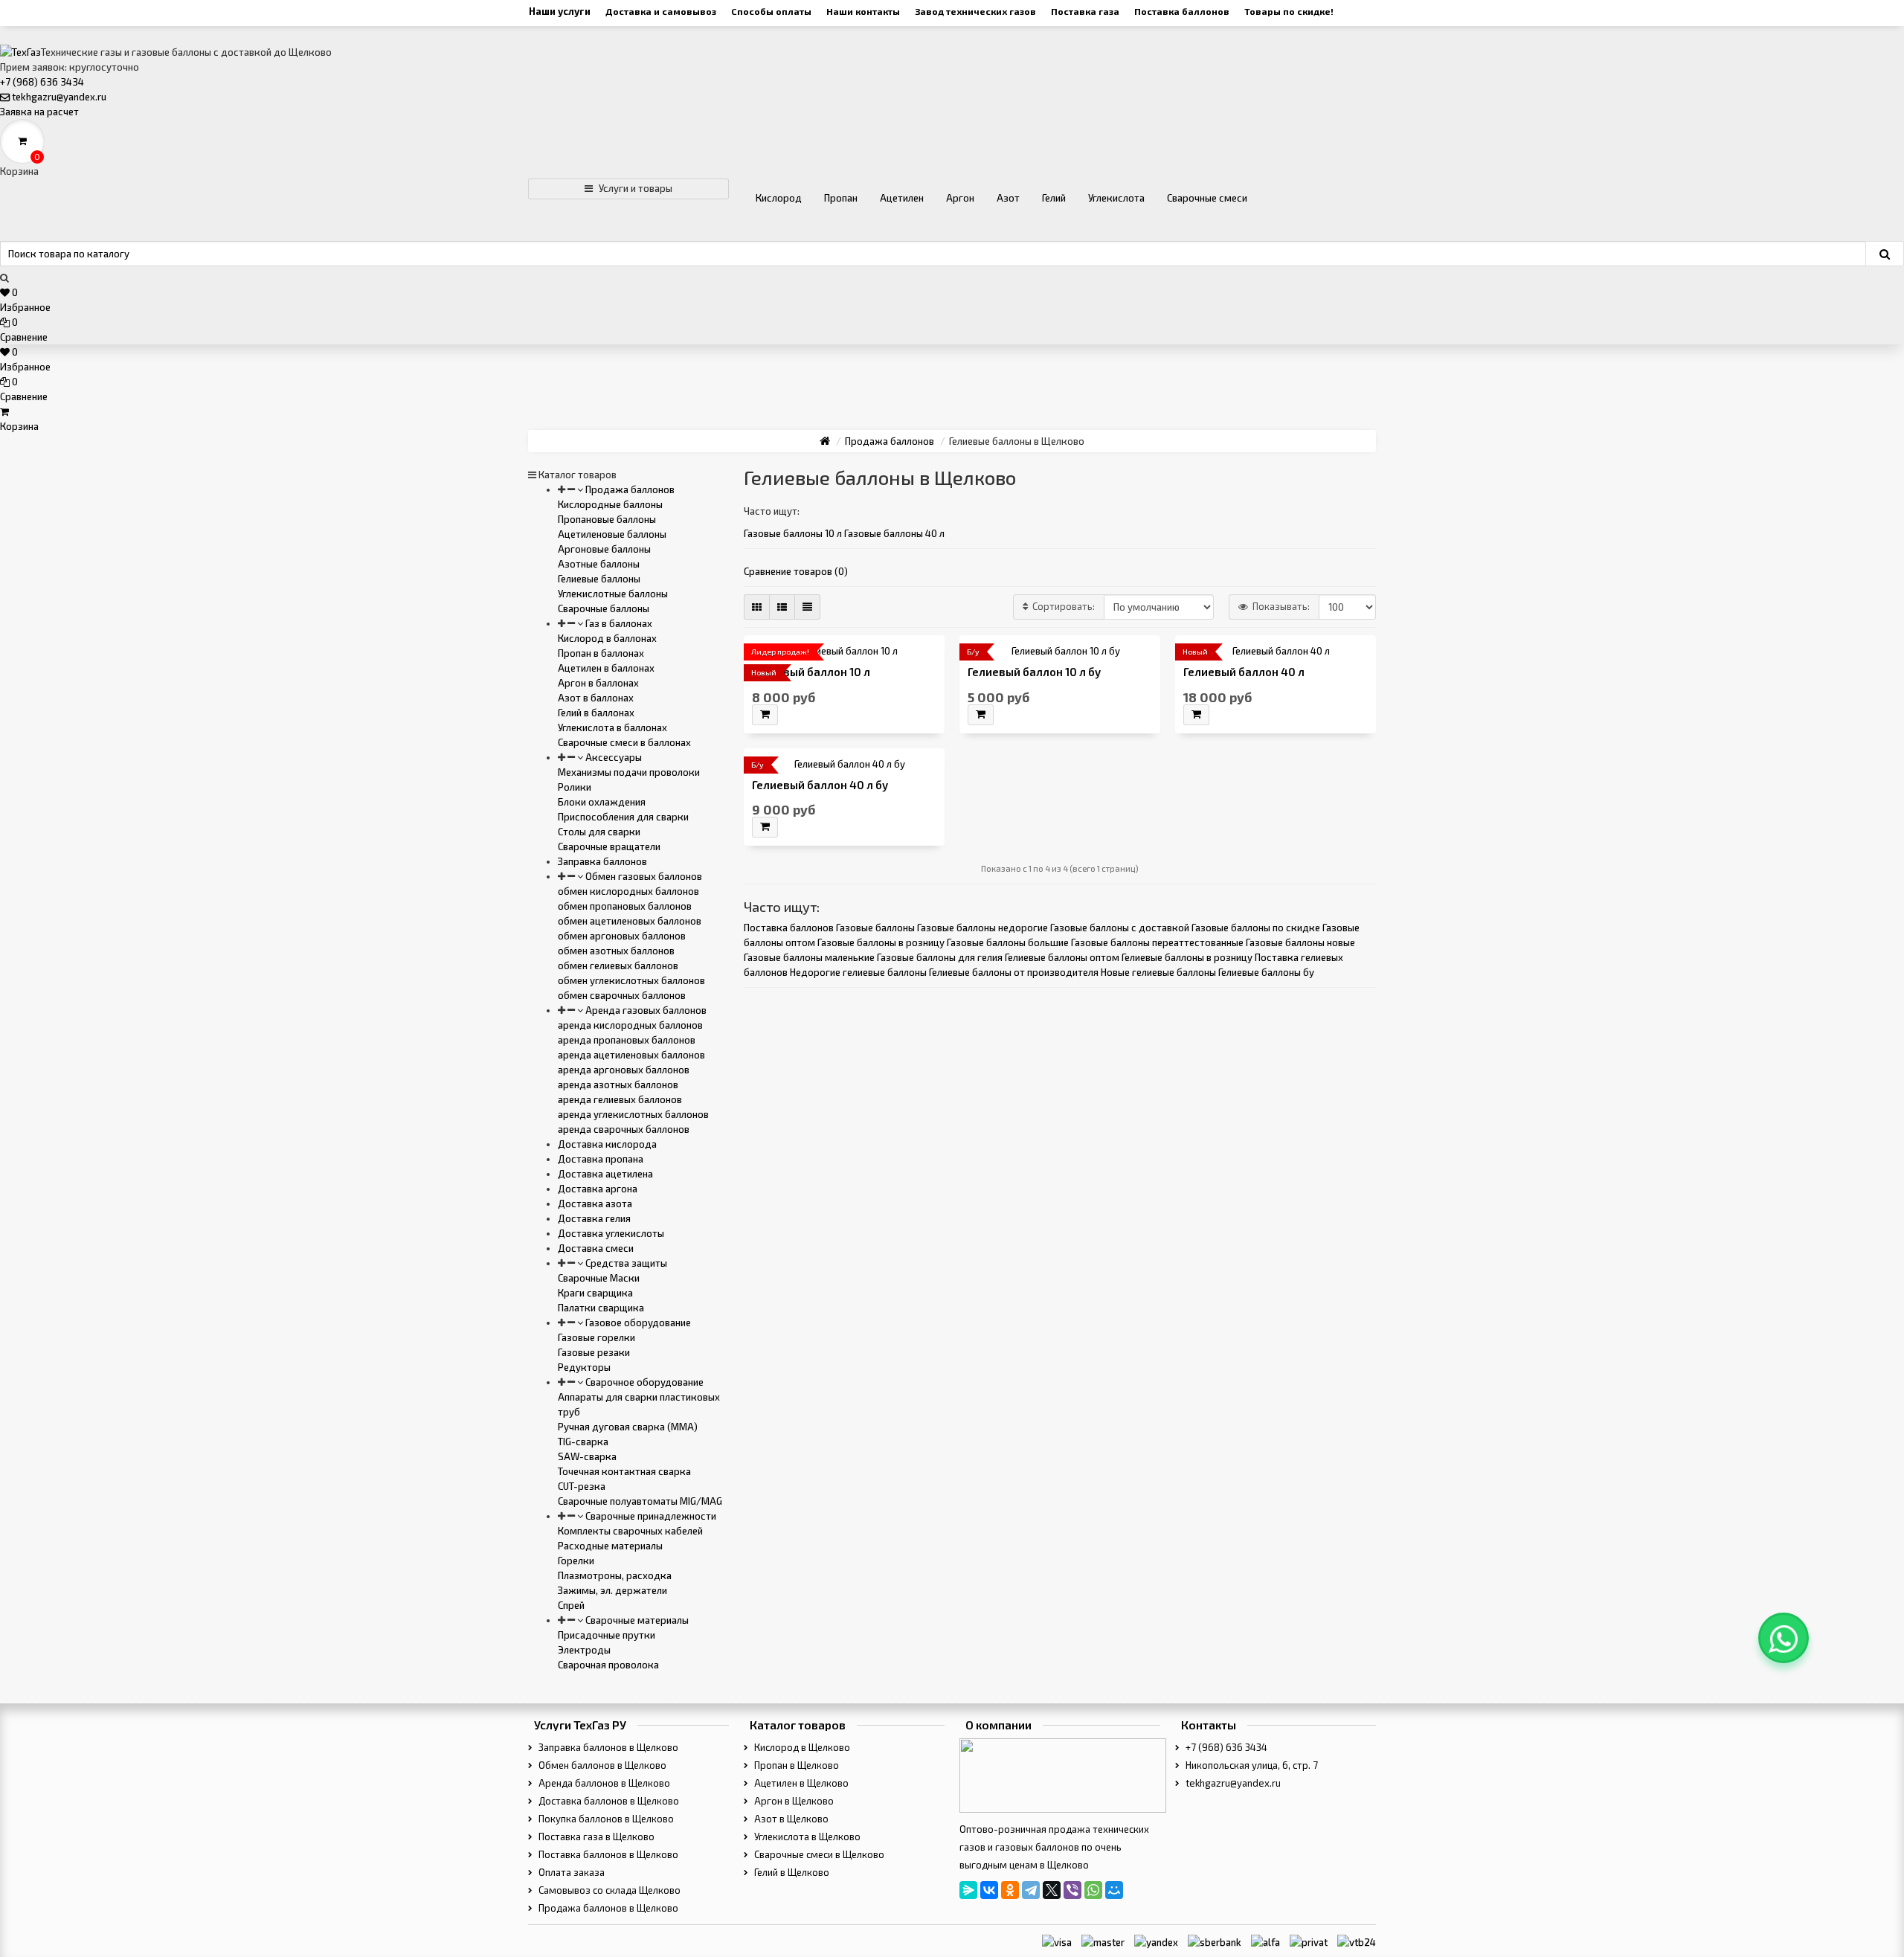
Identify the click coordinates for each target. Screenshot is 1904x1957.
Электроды (584, 1650)
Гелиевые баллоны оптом (1062, 957)
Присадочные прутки (607, 1635)
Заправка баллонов (602, 861)
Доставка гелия (594, 1218)
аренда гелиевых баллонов (620, 1099)
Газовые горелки (596, 1337)
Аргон (960, 198)
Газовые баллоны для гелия (940, 957)
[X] (1052, 1890)
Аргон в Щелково (793, 1801)
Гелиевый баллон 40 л (1244, 672)
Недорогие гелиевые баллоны (858, 972)
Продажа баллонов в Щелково (607, 1908)
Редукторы (584, 1367)
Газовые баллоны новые (1300, 942)
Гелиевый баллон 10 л (811, 672)
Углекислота (1116, 198)
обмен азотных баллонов (616, 951)
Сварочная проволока (608, 1665)
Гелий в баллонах (596, 713)
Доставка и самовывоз (661, 11)
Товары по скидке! (1289, 11)
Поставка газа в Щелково (595, 1837)
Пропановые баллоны (607, 519)
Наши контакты (863, 11)
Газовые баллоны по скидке (1256, 928)
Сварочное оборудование (643, 1382)
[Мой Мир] (1114, 1890)
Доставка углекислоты (611, 1233)
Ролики (575, 787)
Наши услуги (560, 11)
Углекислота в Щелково (806, 1837)
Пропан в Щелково (795, 1765)
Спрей (571, 1605)
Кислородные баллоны (610, 504)
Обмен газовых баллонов (643, 876)
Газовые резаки (594, 1352)
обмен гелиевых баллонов (618, 965)
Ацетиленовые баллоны (612, 534)
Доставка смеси (596, 1248)
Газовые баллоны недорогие (982, 928)
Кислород (779, 198)
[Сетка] (757, 607)
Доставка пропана (601, 1159)
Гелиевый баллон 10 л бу (1034, 672)
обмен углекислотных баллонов (631, 980)
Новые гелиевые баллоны (1158, 972)
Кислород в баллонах (607, 638)
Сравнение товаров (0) (796, 571)
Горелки (576, 1561)
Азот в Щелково (790, 1819)
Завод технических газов (975, 11)
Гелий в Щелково (791, 1872)
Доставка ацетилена (605, 1174)
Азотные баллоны (599, 564)
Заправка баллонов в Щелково (607, 1747)
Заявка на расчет (39, 112)
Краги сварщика (595, 1293)
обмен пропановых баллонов (625, 906)
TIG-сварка (583, 1442)
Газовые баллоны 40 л (894, 533)
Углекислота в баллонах (612, 727)
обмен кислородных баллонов (628, 891)
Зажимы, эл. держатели (612, 1590)
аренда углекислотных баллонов (633, 1114)
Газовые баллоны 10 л (793, 533)
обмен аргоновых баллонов (622, 936)
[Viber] (1072, 1890)
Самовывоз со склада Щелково (608, 1890)
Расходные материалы (610, 1546)
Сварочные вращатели (609, 846)
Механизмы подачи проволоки (629, 772)
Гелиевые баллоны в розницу (1187, 957)
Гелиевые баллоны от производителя (1014, 972)
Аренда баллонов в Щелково (603, 1783)
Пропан (841, 198)
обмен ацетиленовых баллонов (630, 921)
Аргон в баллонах (598, 683)
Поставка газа (1085, 11)
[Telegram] (1031, 1890)
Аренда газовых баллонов (645, 1010)
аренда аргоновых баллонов (624, 1070)
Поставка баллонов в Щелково (607, 1854)
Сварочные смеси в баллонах (624, 742)
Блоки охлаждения (602, 802)
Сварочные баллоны (604, 608)
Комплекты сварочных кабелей (630, 1531)
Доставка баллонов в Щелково (608, 1801)
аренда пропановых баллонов (627, 1040)
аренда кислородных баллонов (630, 1025)
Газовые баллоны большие (1008, 942)
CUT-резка (582, 1486)
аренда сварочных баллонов (624, 1129)
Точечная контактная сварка (624, 1471)
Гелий (1054, 198)
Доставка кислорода (607, 1144)
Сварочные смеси (1207, 198)
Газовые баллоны (875, 928)
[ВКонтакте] (989, 1890)
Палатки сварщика (601, 1308)
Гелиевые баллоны (599, 579)
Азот (1008, 198)
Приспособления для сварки (623, 817)
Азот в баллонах (596, 698)
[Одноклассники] (1010, 1890)
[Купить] (765, 715)
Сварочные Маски (599, 1278)
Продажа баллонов (629, 489)
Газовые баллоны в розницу (881, 942)
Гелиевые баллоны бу (1266, 972)
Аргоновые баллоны (604, 549)
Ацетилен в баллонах (606, 668)
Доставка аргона (598, 1189)
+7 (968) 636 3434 (42, 82)
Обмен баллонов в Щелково (601, 1765)
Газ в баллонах (618, 623)
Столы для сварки (599, 832)
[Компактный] (807, 607)
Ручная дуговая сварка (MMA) (628, 1427)
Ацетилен (902, 198)
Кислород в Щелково (801, 1747)
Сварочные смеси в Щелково (818, 1854)
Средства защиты (625, 1263)
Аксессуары (612, 757)
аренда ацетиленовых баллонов (631, 1055)
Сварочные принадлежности (650, 1516)
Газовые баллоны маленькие (809, 957)
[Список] (782, 607)
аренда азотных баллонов (618, 1084)
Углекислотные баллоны (613, 594)
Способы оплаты (771, 11)
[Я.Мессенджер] (968, 1890)
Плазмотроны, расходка (615, 1575)
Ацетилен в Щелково (800, 1783)
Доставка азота (595, 1204)
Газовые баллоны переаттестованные (1157, 942)
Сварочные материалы (636, 1620)
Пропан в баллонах (601, 653)
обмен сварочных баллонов (622, 995)
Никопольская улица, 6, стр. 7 (1251, 1765)
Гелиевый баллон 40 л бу (820, 785)
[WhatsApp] (1093, 1890)
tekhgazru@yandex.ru (59, 97)
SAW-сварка (587, 1456)
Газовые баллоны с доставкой (1120, 928)
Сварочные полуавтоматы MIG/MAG (640, 1501)
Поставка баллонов (1182, 11)
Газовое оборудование (637, 1323)
